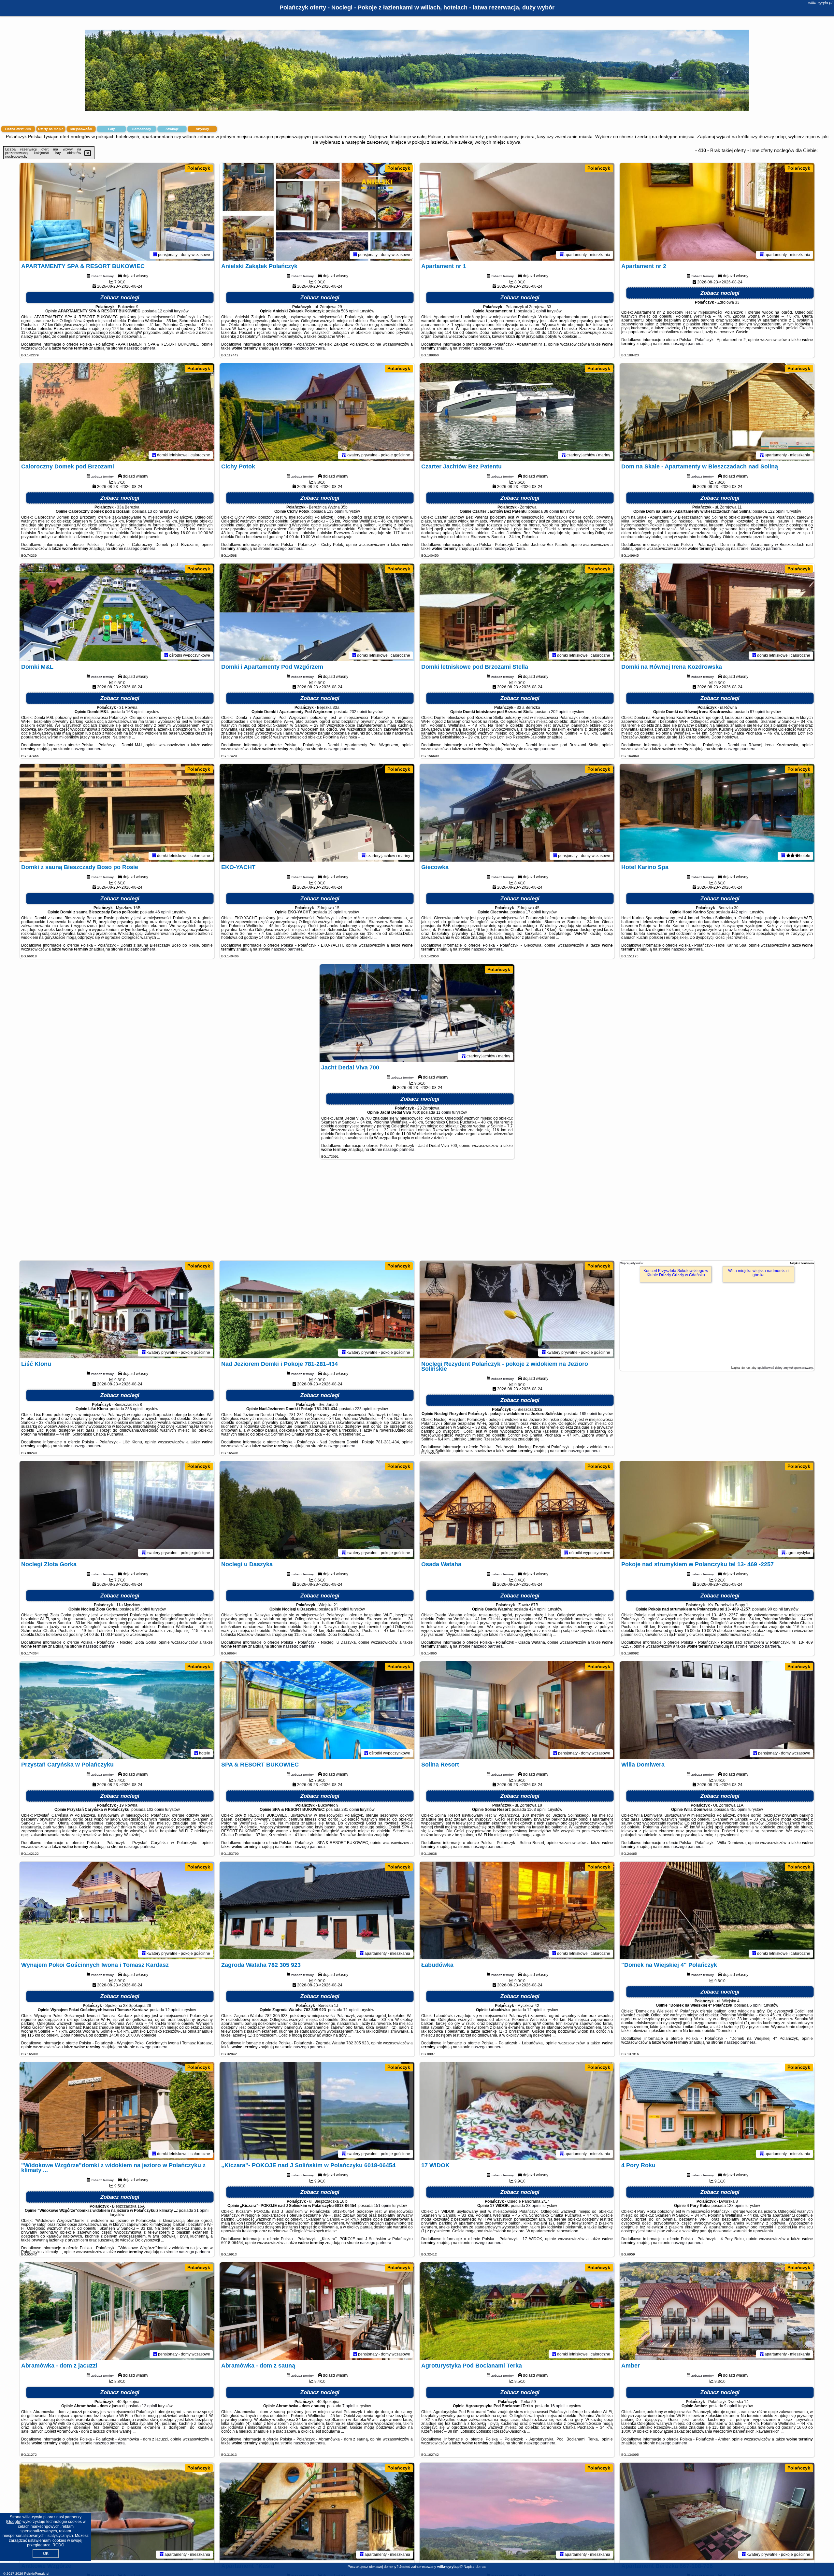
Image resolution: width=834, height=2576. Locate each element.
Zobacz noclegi (120, 298)
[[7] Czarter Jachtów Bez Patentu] (517, 412)
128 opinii (736, 2206)
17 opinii (533, 912)
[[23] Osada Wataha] (517, 1510)
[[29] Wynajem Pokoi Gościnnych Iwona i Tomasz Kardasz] (117, 1911)
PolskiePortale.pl (37, 2574)
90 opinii (775, 1609)
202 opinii (560, 712)
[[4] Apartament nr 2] (717, 212)
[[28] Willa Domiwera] (717, 1710)
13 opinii (155, 511)
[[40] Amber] (717, 2311)
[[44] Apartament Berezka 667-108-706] (717, 2512)
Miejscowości (81, 129)
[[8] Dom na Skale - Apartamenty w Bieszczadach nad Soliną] (717, 412)
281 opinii (350, 1810)
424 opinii (538, 1609)
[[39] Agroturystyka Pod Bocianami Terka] (517, 2311)
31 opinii (202, 2211)
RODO (58, 2545)
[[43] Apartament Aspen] (517, 2512)
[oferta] (155, 255)
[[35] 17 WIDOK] (517, 2111)
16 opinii (558, 2406)
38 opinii (551, 511)
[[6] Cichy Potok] (317, 412)
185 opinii (588, 1414)
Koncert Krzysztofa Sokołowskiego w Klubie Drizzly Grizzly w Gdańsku (676, 1273)
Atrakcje (172, 129)
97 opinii (758, 712)
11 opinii (444, 1112)
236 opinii (134, 1409)
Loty (112, 129)
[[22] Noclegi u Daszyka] (317, 1510)
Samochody (142, 129)
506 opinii (350, 311)
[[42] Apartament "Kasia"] (317, 2512)
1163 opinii (537, 1810)
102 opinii (155, 1810)
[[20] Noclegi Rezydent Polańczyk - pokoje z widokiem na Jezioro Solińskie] (517, 1309)
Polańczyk (199, 168)
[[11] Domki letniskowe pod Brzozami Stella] (517, 612)
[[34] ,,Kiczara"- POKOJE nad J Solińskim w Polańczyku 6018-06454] (317, 2111)
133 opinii (336, 511)
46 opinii (163, 912)
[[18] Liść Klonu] (117, 1309)
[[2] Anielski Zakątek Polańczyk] (317, 212)
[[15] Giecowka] (517, 813)
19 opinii (336, 912)
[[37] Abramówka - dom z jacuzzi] (117, 2311)
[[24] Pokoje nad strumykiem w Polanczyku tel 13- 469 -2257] (717, 1510)
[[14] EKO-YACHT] (317, 813)
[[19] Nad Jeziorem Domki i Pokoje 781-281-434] (317, 1309)
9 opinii (731, 2406)
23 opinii (534, 2206)
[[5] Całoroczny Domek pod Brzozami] (117, 412)
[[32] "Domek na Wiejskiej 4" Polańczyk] (717, 1911)
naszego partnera (140, 348)
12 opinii (165, 311)
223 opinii (364, 1409)
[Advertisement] (417, 1213)
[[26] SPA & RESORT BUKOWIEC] (317, 1710)
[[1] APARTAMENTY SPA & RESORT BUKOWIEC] (117, 212)
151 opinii (382, 2206)
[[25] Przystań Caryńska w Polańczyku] (117, 1710)
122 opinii (777, 511)
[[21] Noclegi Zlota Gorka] (117, 1510)
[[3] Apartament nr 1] (517, 212)
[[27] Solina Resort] (517, 1710)
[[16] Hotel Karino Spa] (717, 813)
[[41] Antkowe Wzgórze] (117, 2512)
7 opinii (349, 2406)
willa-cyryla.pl (820, 3)
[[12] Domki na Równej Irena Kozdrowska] (717, 612)
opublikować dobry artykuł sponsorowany (785, 1368)
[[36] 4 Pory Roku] (717, 2111)
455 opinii (739, 1810)
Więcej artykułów (632, 1263)
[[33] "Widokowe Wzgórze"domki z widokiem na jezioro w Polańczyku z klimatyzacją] (117, 2111)
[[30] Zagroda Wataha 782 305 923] (317, 1911)
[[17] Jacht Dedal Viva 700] (417, 1013)
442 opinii (740, 912)
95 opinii (143, 1609)
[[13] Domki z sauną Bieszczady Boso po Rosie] (117, 813)
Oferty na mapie (51, 129)
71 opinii (351, 2010)
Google (14, 2522)
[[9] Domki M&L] (117, 612)
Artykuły (202, 129)
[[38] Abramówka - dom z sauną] (317, 2311)
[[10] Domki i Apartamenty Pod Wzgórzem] (317, 612)
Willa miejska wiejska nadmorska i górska (758, 1273)
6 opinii (756, 2005)
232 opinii (358, 712)
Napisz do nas (475, 2567)
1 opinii (539, 311)
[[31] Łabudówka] (517, 1911)
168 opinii (135, 712)
